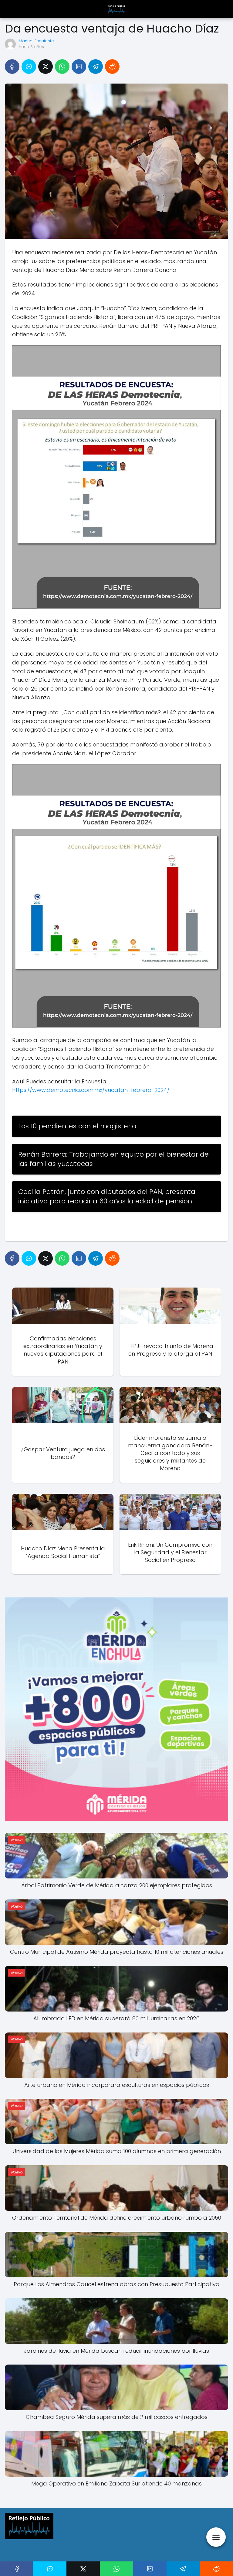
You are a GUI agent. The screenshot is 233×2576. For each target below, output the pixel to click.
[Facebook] (12, 67)
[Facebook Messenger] (29, 67)
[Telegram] (96, 67)
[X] (46, 67)
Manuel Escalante (36, 41)
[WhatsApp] (62, 67)
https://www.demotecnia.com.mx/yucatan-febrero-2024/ (91, 1090)
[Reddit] (112, 67)
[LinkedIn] (79, 67)
